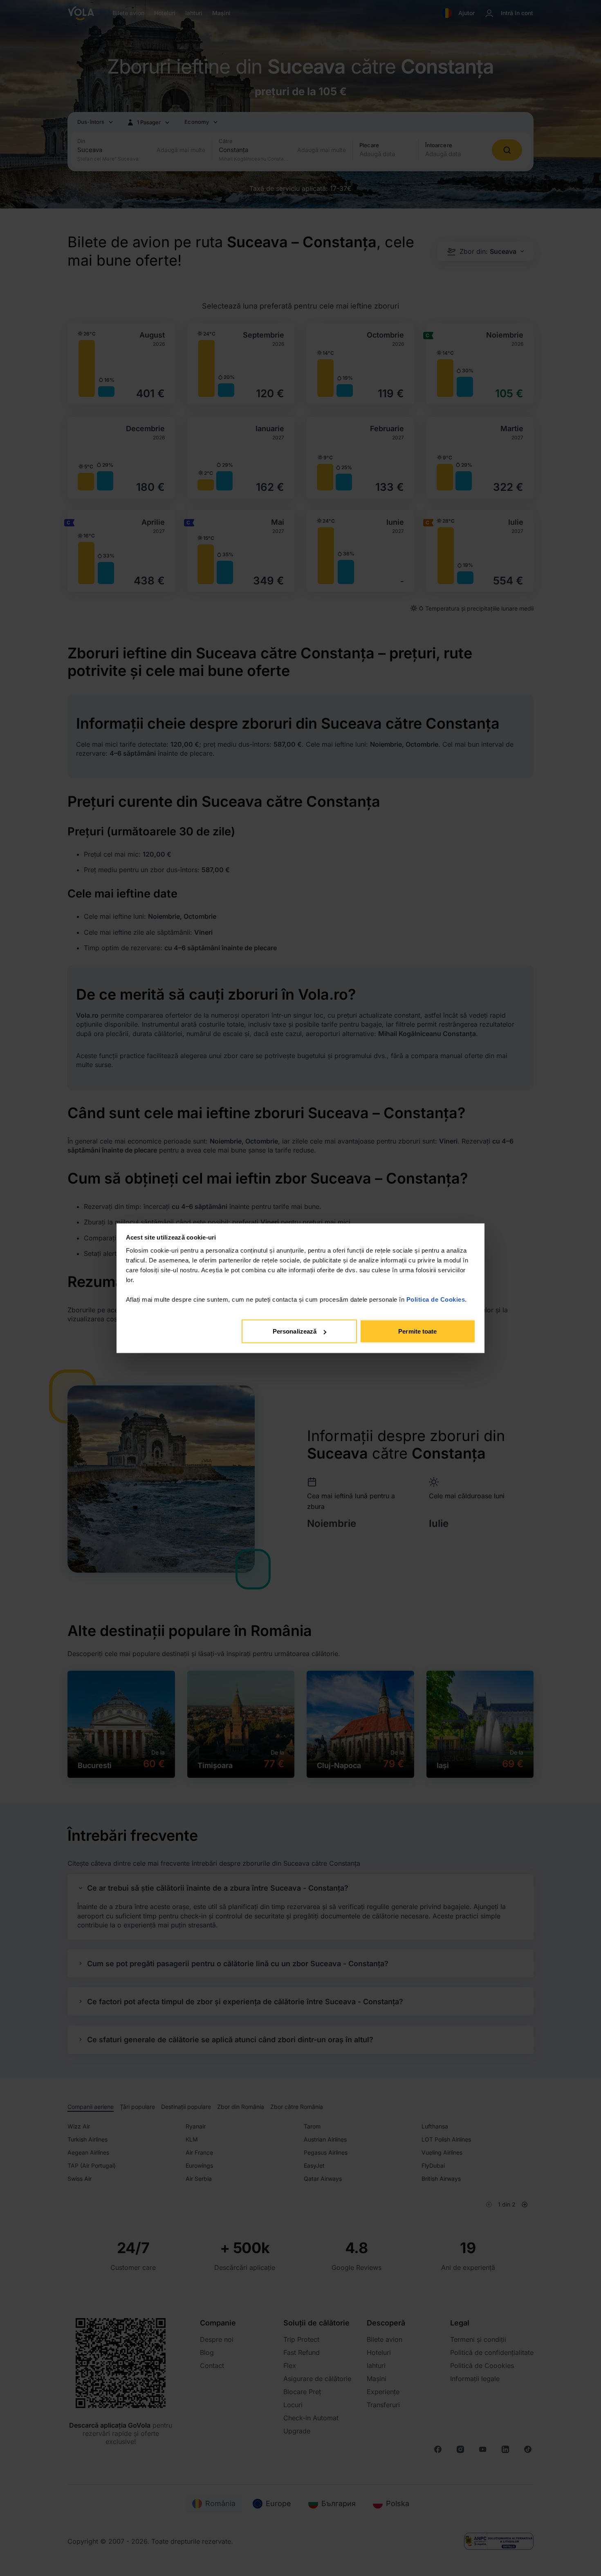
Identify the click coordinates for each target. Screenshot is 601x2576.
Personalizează (295, 1331)
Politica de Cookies (436, 1299)
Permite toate (417, 1331)
